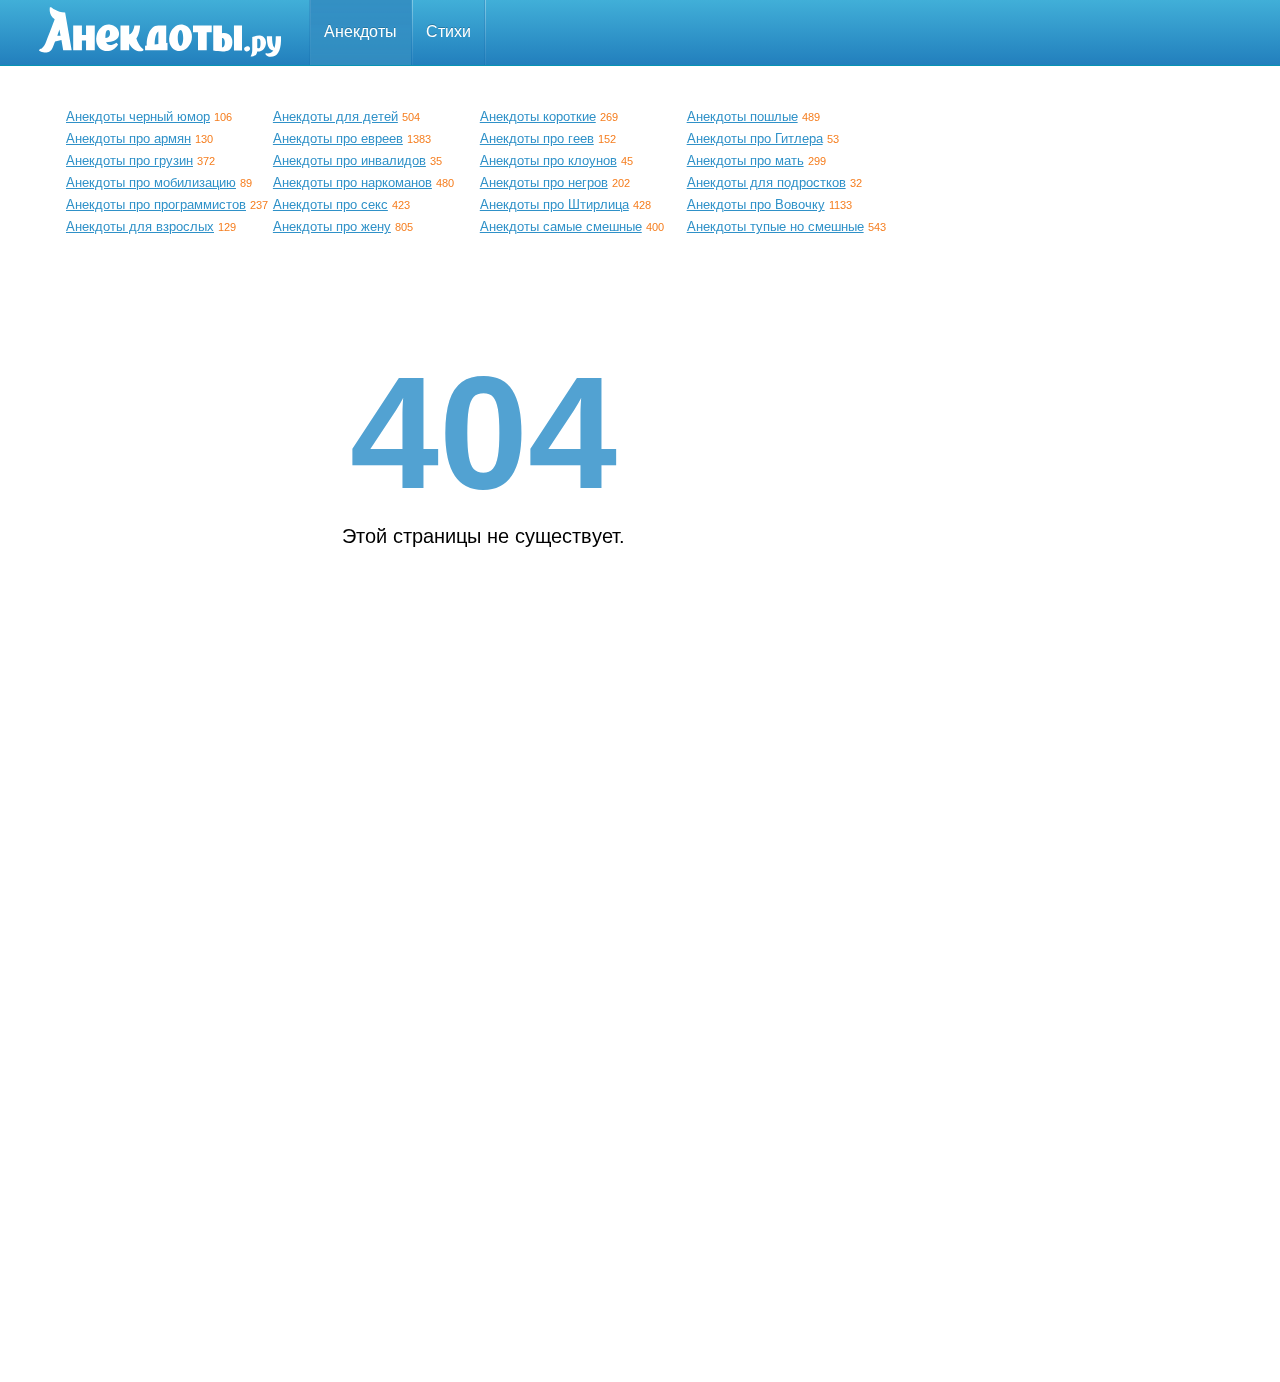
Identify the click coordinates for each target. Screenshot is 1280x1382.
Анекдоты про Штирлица (554, 204)
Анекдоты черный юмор (138, 116)
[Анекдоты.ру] (160, 32)
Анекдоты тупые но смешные (775, 226)
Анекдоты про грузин (129, 160)
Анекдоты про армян (128, 138)
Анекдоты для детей (335, 116)
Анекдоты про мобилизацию (151, 182)
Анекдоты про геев (537, 138)
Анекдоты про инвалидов (349, 160)
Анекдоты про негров (544, 182)
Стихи (448, 31)
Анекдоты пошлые (742, 116)
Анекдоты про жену (332, 226)
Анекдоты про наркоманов (352, 182)
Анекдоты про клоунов (548, 160)
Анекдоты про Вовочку (756, 204)
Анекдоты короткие (538, 116)
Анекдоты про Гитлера (755, 138)
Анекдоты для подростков (766, 182)
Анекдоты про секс (330, 204)
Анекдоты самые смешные (561, 226)
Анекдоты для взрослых (140, 226)
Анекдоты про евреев (338, 138)
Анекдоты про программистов (156, 204)
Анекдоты (360, 31)
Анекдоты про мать (745, 160)
